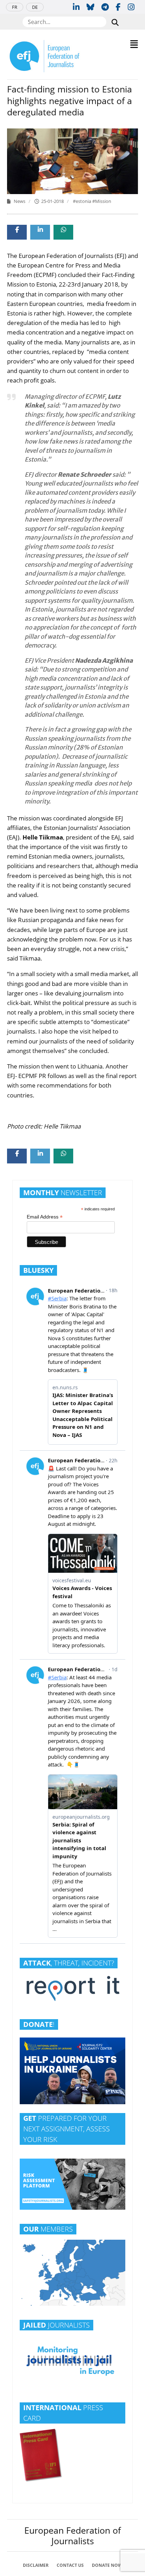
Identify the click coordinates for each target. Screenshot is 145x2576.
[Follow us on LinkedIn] (76, 7)
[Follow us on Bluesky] (90, 7)
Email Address (45, 1217)
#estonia (83, 201)
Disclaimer (36, 2565)
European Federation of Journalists (72, 2535)
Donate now (107, 2565)
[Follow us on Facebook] (118, 7)
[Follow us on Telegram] (105, 7)
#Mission (102, 201)
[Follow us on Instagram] (131, 7)
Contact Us (70, 2565)
